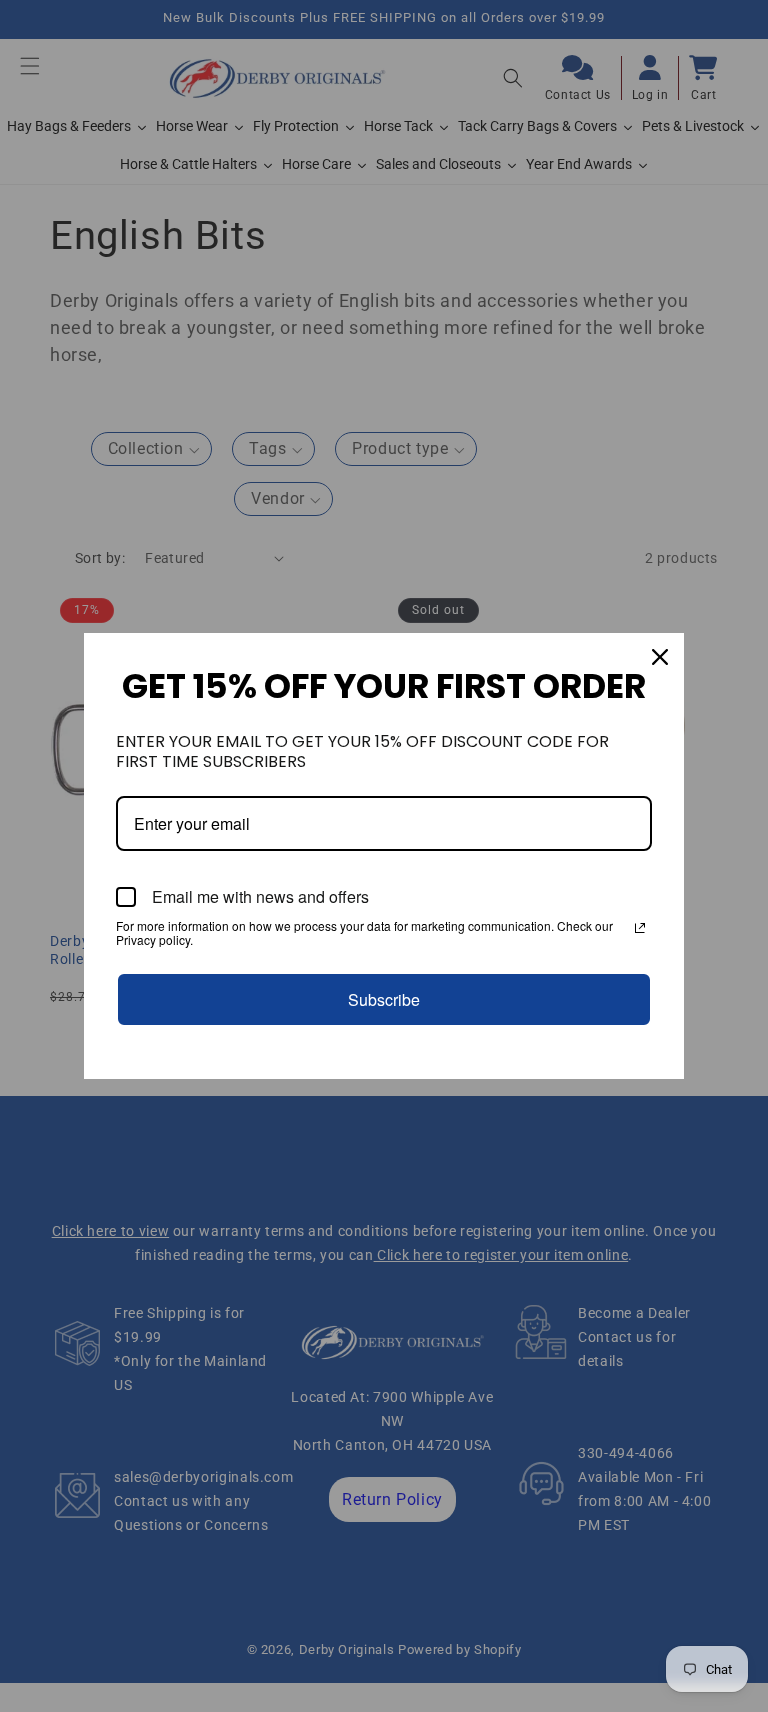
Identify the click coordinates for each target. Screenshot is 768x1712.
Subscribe (384, 999)
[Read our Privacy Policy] (640, 928)
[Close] (660, 657)
